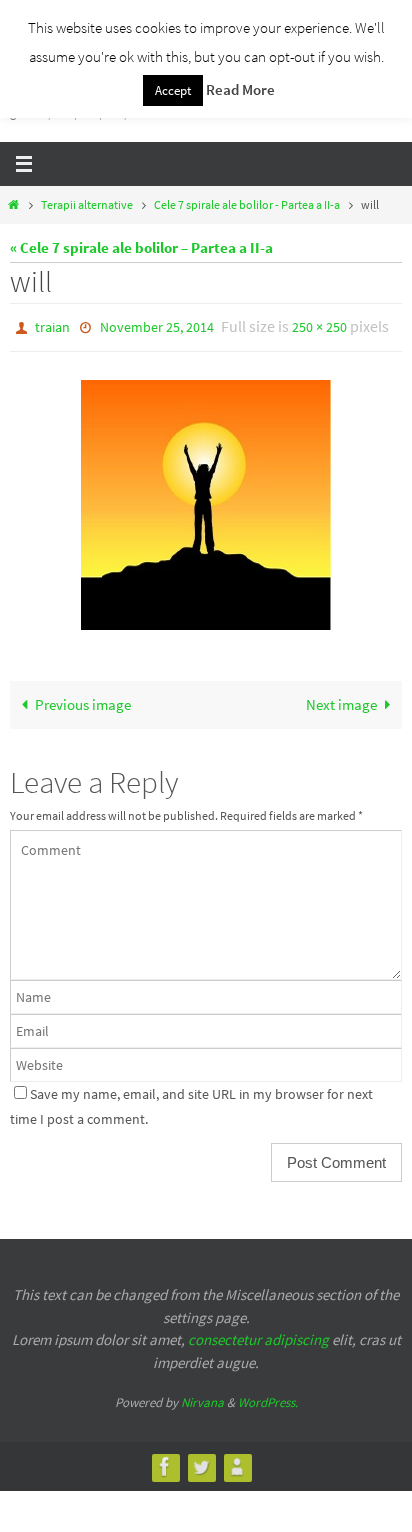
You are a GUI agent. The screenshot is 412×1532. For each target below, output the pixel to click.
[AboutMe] (237, 1461)
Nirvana (202, 1398)
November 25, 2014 (157, 326)
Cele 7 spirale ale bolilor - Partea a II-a (247, 204)
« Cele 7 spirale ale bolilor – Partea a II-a (141, 247)
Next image (341, 700)
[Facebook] (165, 1461)
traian (52, 326)
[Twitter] (201, 1461)
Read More (240, 89)
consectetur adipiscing (258, 1335)
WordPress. (268, 1398)
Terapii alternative (87, 204)
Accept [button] (173, 90)
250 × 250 (319, 326)
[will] (206, 501)
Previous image (83, 700)
